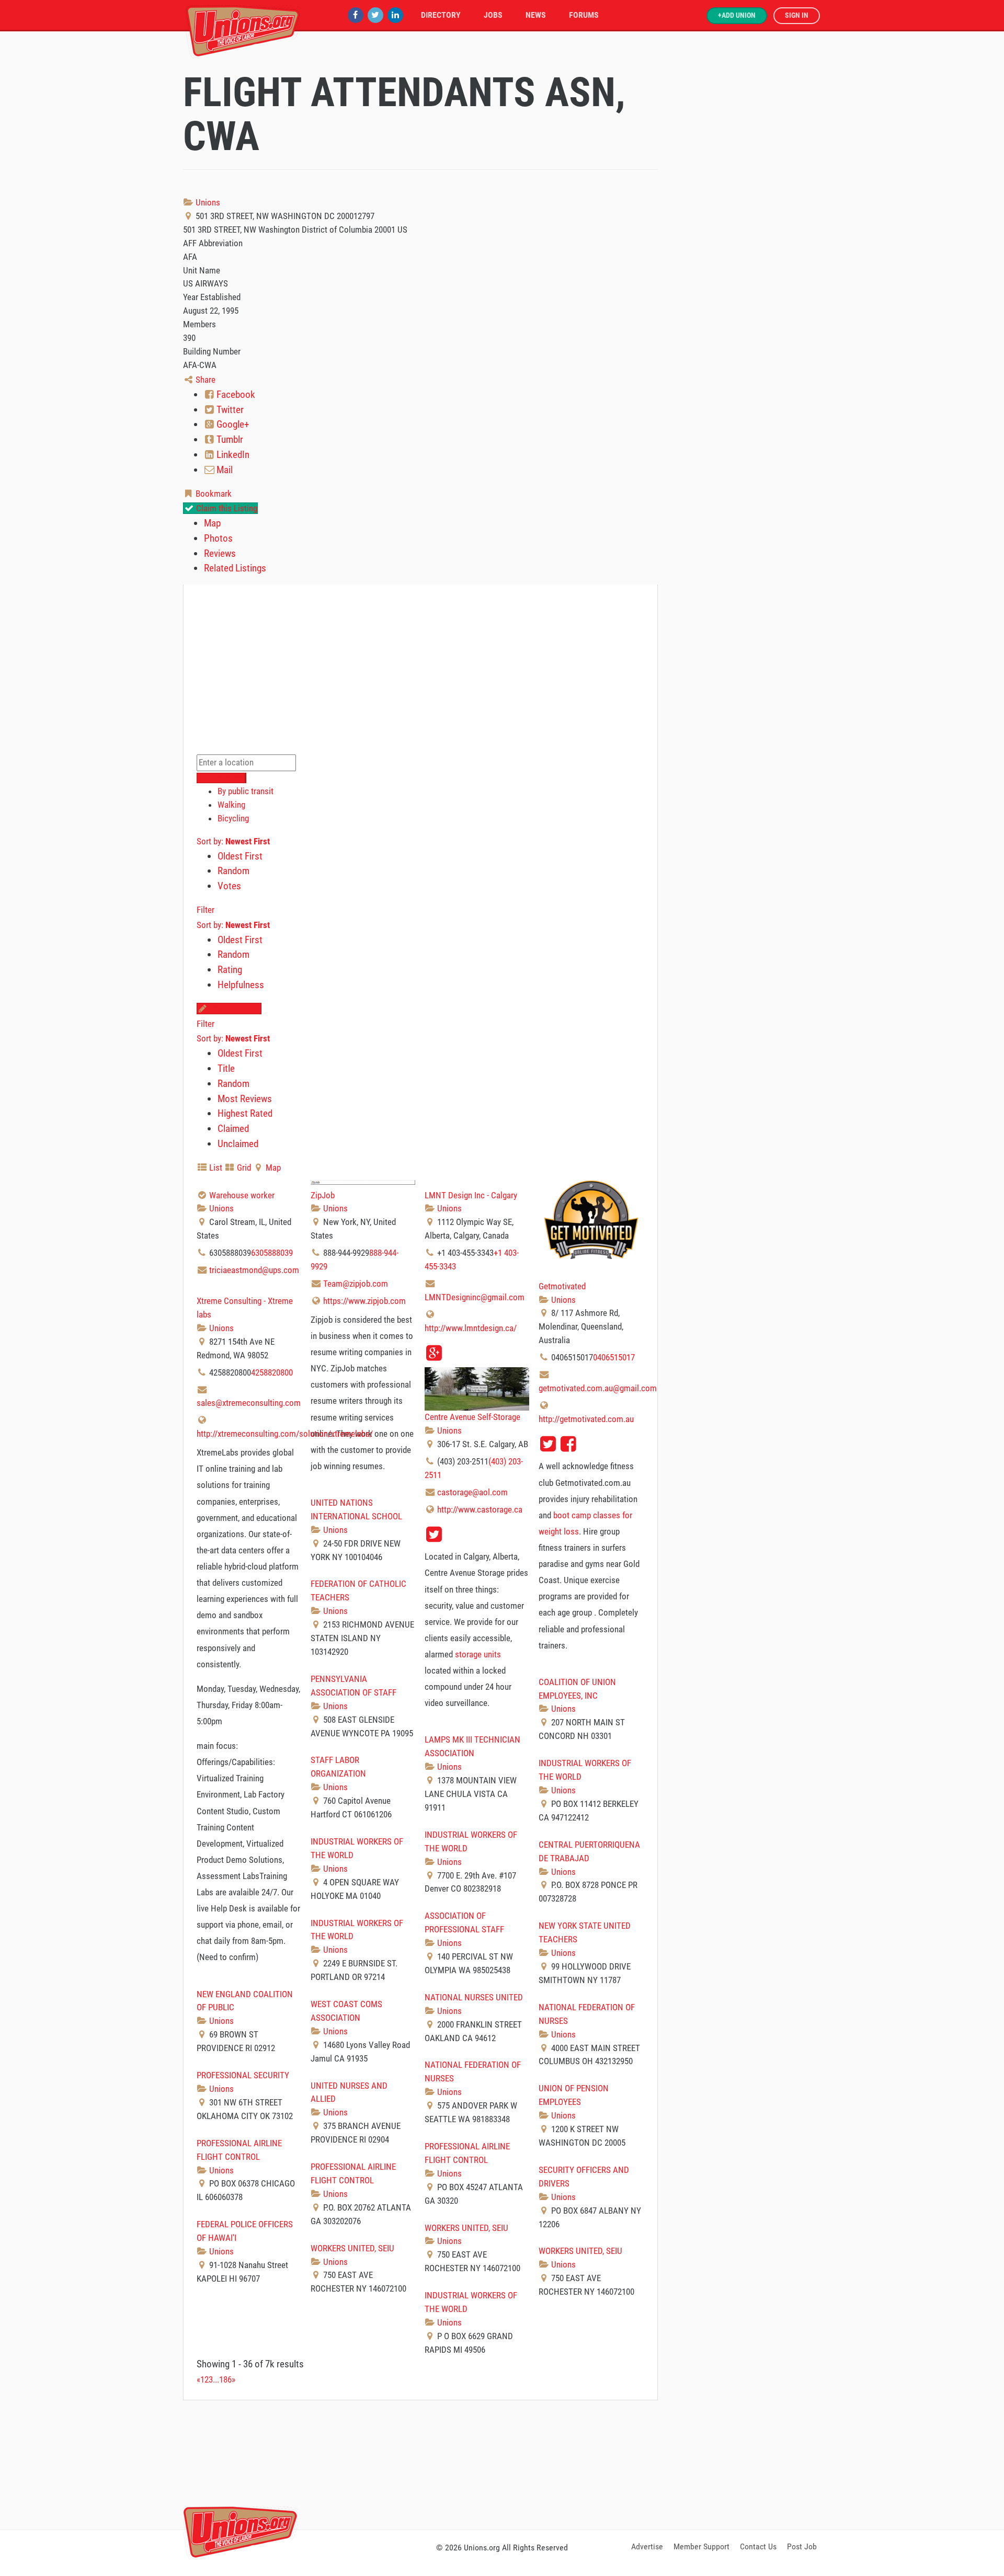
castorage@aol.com (472, 1492)
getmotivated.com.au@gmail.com (598, 1388)
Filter (206, 910)
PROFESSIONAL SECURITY (243, 2075)
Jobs (493, 15)
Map (212, 523)
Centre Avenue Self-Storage (472, 1417)
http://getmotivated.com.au (586, 1419)
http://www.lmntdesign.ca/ (471, 1328)
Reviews (220, 553)
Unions (207, 202)
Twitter (229, 410)
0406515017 (614, 1357)
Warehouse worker (242, 1195)
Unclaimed (238, 1144)
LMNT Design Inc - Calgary (471, 1195)
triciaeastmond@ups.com (254, 1270)
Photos (218, 538)
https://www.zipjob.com (364, 1301)
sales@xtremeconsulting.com (249, 1403)
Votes (229, 886)
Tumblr (229, 439)
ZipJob (323, 1195)
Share (204, 380)
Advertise (647, 2546)
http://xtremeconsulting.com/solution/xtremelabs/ (285, 1434)
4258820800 (272, 1372)
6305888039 (272, 1253)
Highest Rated (245, 1113)
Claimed (233, 1129)
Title (226, 1068)
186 (225, 2379)
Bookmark (213, 494)
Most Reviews (245, 1099)
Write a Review (234, 1009)
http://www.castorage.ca (480, 1509)
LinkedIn (232, 455)
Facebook (235, 394)
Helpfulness (241, 985)
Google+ (232, 424)
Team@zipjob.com (356, 1284)
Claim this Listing (226, 508)
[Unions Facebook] (356, 15)
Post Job (802, 2546)
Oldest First (240, 856)
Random (233, 871)
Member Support (701, 2546)
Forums (584, 15)
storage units (478, 1654)
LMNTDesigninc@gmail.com (475, 1297)
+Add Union (737, 15)
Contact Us (758, 2546)
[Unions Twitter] (375, 15)
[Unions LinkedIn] (395, 15)
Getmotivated (562, 1286)
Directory (441, 15)
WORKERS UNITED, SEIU (466, 2228)
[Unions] (243, 30)
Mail (224, 470)
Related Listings (235, 568)
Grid (243, 1167)
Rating (230, 970)
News (536, 15)
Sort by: (233, 841)
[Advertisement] (502, 2463)
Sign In (797, 15)
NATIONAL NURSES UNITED (474, 1997)
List (215, 1167)
